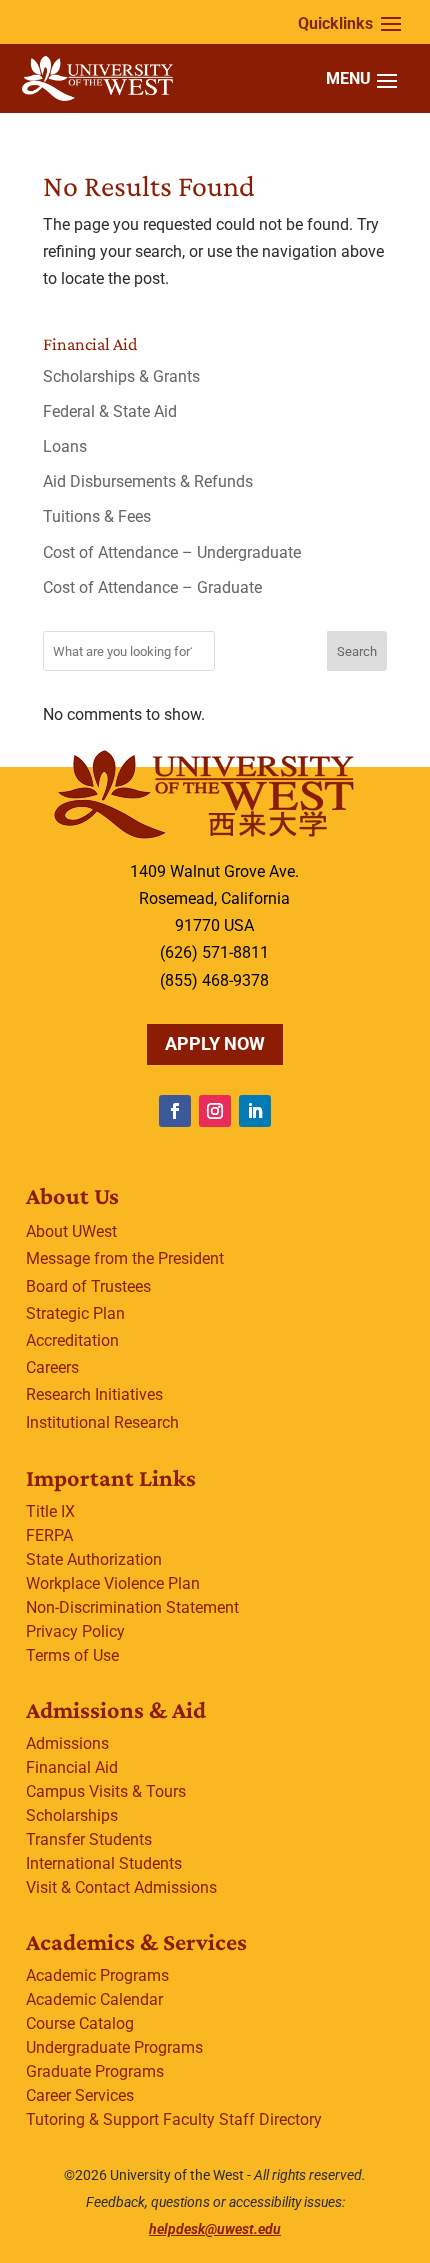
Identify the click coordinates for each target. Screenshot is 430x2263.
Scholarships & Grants (121, 376)
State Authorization (94, 1559)
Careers (52, 1367)
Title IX (50, 1511)
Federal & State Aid (110, 411)
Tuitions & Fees (97, 516)
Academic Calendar (94, 1999)
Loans (65, 446)
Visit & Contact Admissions (121, 1887)
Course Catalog (80, 2023)
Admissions (67, 1743)
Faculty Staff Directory (242, 2119)
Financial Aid (72, 1767)
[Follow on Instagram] (215, 1111)
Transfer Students (89, 1839)
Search (357, 651)
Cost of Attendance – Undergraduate (172, 552)
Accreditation (72, 1340)
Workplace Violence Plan (113, 1583)
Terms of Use (72, 1655)
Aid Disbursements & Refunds (148, 481)
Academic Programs (97, 1975)
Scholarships (72, 1815)
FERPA (49, 1535)
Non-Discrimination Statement (132, 1607)
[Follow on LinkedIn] (255, 1111)
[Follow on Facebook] (175, 1111)
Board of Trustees (88, 1286)
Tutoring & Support (92, 2119)
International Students (104, 1863)
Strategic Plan (75, 1313)
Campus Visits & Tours (106, 1791)
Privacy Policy (75, 1631)
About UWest (71, 1231)
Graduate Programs (95, 2071)
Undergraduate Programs (114, 2047)
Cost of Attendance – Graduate (152, 587)
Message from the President (125, 1258)
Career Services (80, 2095)
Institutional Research (102, 1422)
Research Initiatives (94, 1394)
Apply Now (215, 1043)
